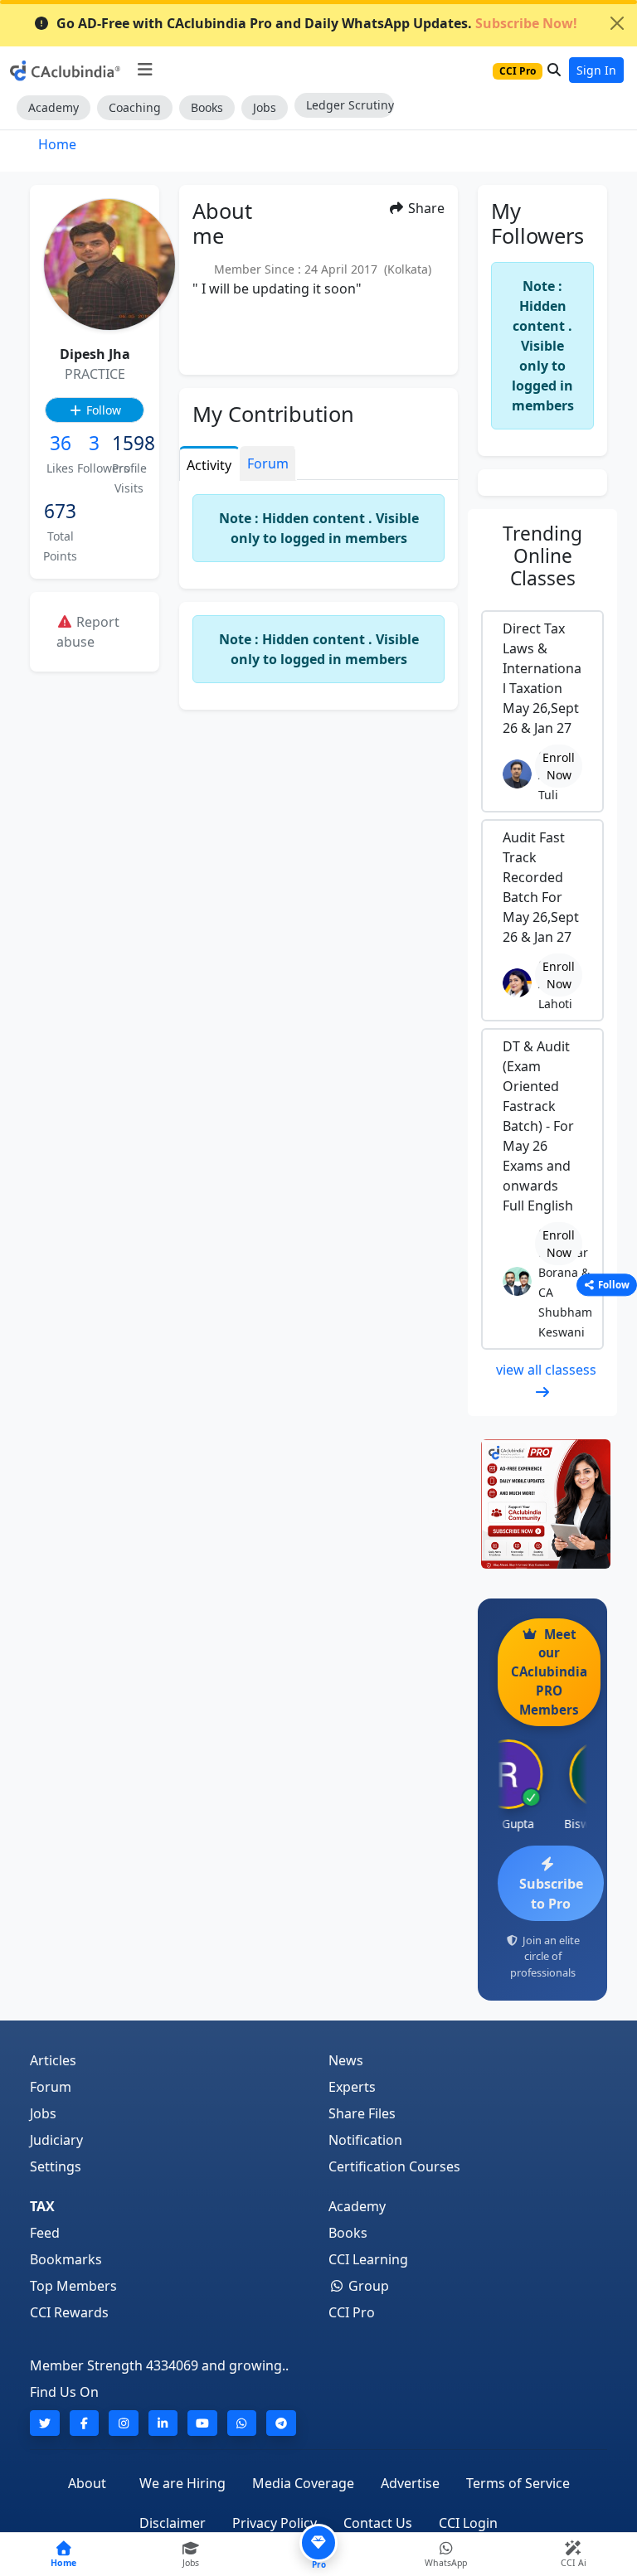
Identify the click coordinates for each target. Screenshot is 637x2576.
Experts (352, 2087)
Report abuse (88, 632)
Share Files (362, 2113)
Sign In (596, 70)
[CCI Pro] (542, 1504)
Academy (53, 107)
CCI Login (468, 2523)
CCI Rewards (69, 2312)
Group (367, 2286)
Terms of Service (518, 2483)
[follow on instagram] (124, 2423)
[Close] (617, 23)
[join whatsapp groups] (242, 2423)
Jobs (265, 107)
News (346, 2060)
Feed (45, 2233)
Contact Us (378, 2523)
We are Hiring (182, 2483)
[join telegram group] (281, 2423)
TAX (42, 2206)
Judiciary (56, 2140)
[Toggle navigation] (145, 70)
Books (207, 107)
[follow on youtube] (202, 2423)
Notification (365, 2140)
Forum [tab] (268, 463)
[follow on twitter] (45, 2423)
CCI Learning (368, 2259)
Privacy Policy (275, 2523)
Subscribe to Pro (551, 1894)
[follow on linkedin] (163, 2423)
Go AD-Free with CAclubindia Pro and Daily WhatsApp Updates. (317, 23)
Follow (102, 410)
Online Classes (542, 556)
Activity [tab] (209, 465)
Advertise (410, 2483)
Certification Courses (394, 2166)
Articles (53, 2060)
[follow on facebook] (85, 2423)
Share (425, 208)
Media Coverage (303, 2483)
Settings (56, 2166)
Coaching (135, 107)
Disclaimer (173, 2523)
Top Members (73, 2286)
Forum (51, 2087)
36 (61, 443)
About (87, 2483)
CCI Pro (352, 2312)
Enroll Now (559, 766)
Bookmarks (66, 2259)
